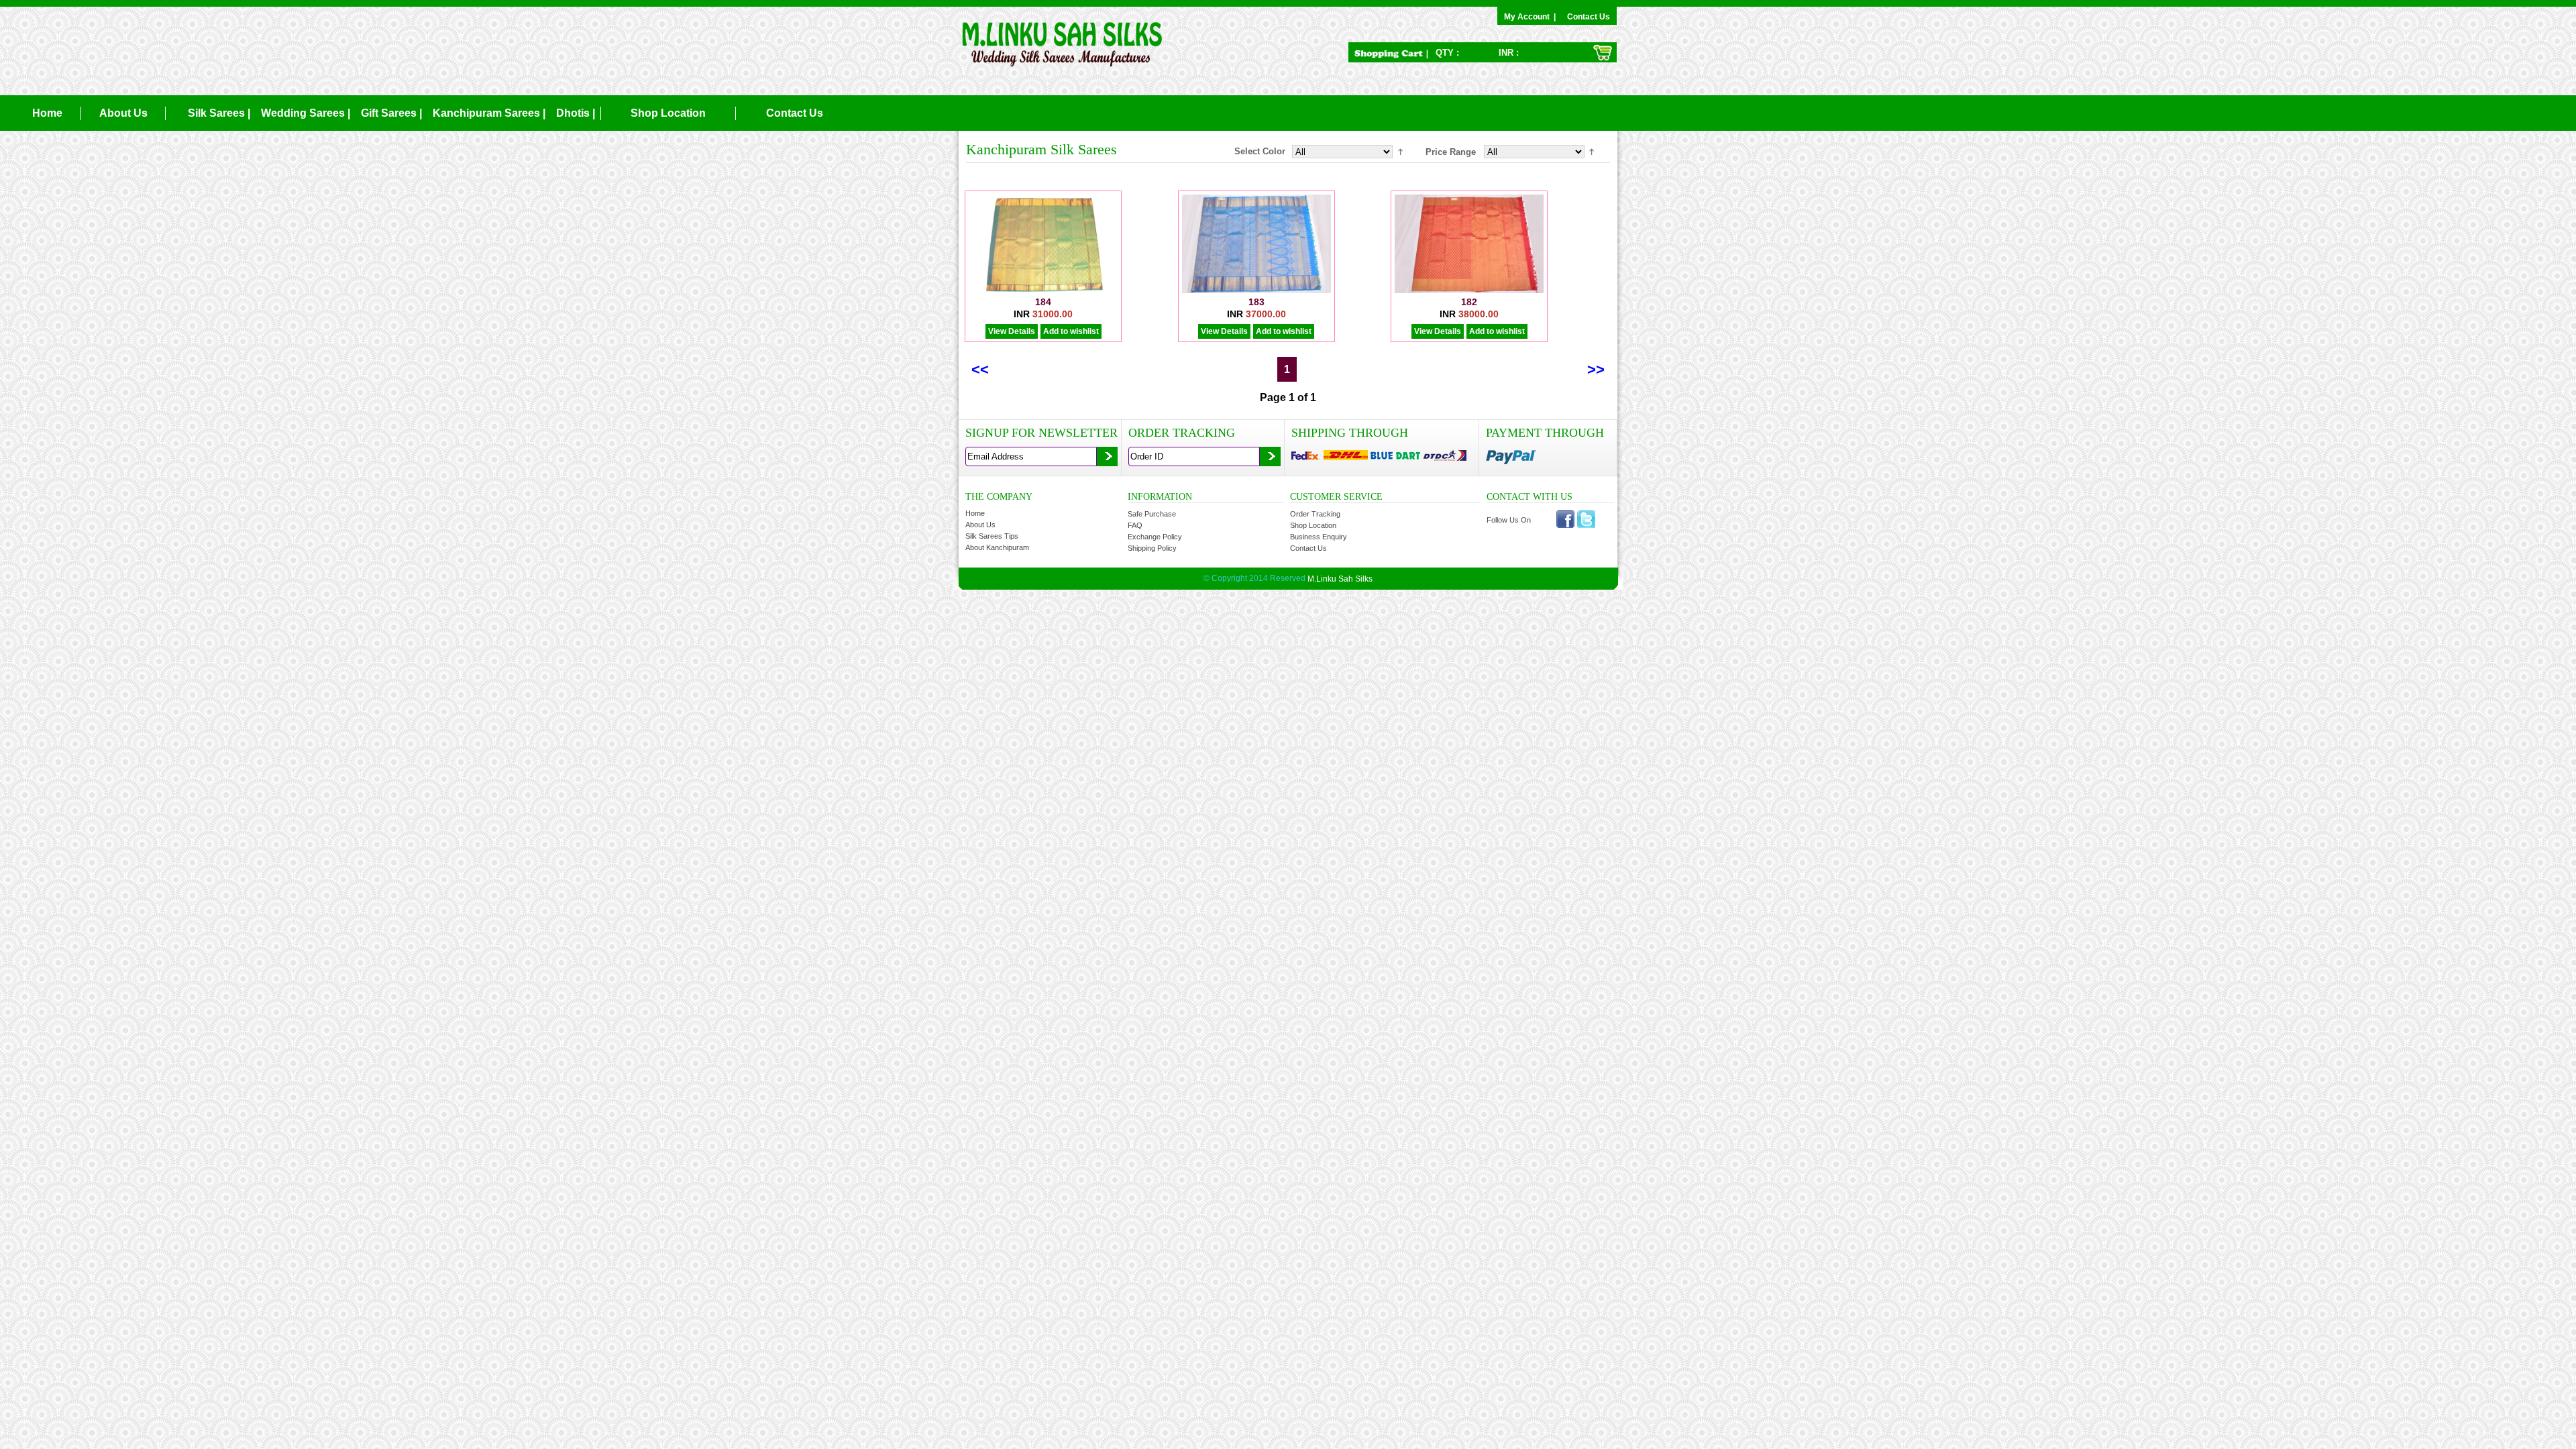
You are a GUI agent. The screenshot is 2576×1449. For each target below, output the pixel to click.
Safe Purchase (1152, 514)
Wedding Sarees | (306, 113)
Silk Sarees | (219, 113)
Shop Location (668, 113)
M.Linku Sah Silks (1340, 579)
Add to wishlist (1071, 331)
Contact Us (1589, 17)
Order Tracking (1315, 514)
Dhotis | (576, 113)
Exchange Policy (1155, 537)
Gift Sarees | (391, 113)
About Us (123, 113)
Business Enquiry (1319, 537)
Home (47, 113)
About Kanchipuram (997, 547)
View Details (1012, 331)
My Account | (1532, 17)
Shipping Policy (1152, 548)
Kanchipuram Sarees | (489, 113)
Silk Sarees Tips (992, 536)
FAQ (1135, 525)
